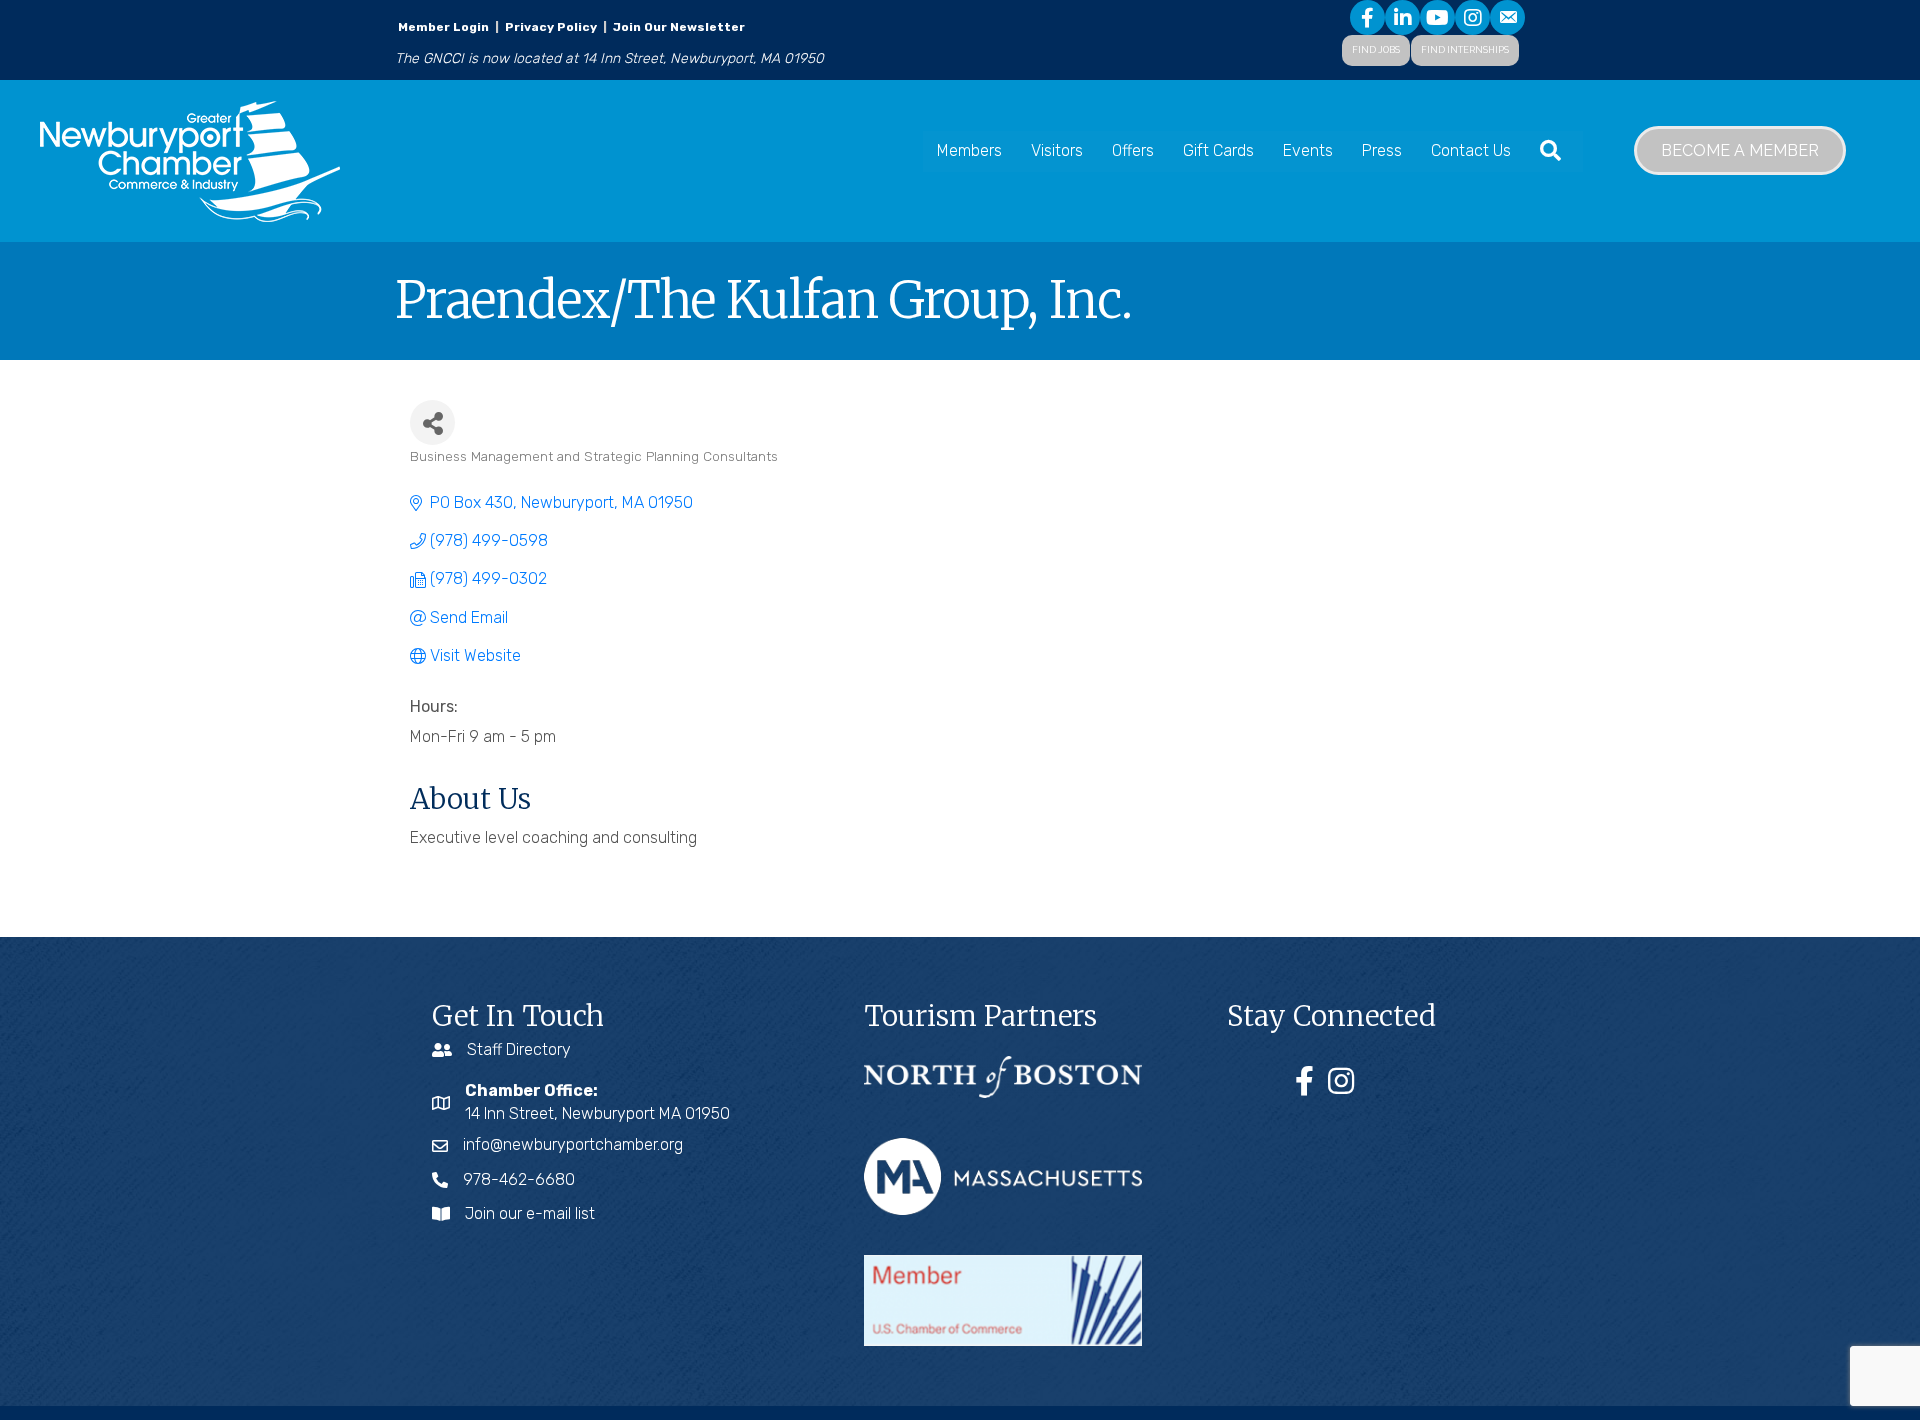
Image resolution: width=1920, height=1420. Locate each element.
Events (1308, 150)
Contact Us (1471, 150)
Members (969, 150)
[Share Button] (432, 422)
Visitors (1057, 150)
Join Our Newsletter (677, 27)
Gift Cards (1218, 150)
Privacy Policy (551, 27)
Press (1382, 150)
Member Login (443, 27)
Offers (1133, 150)
